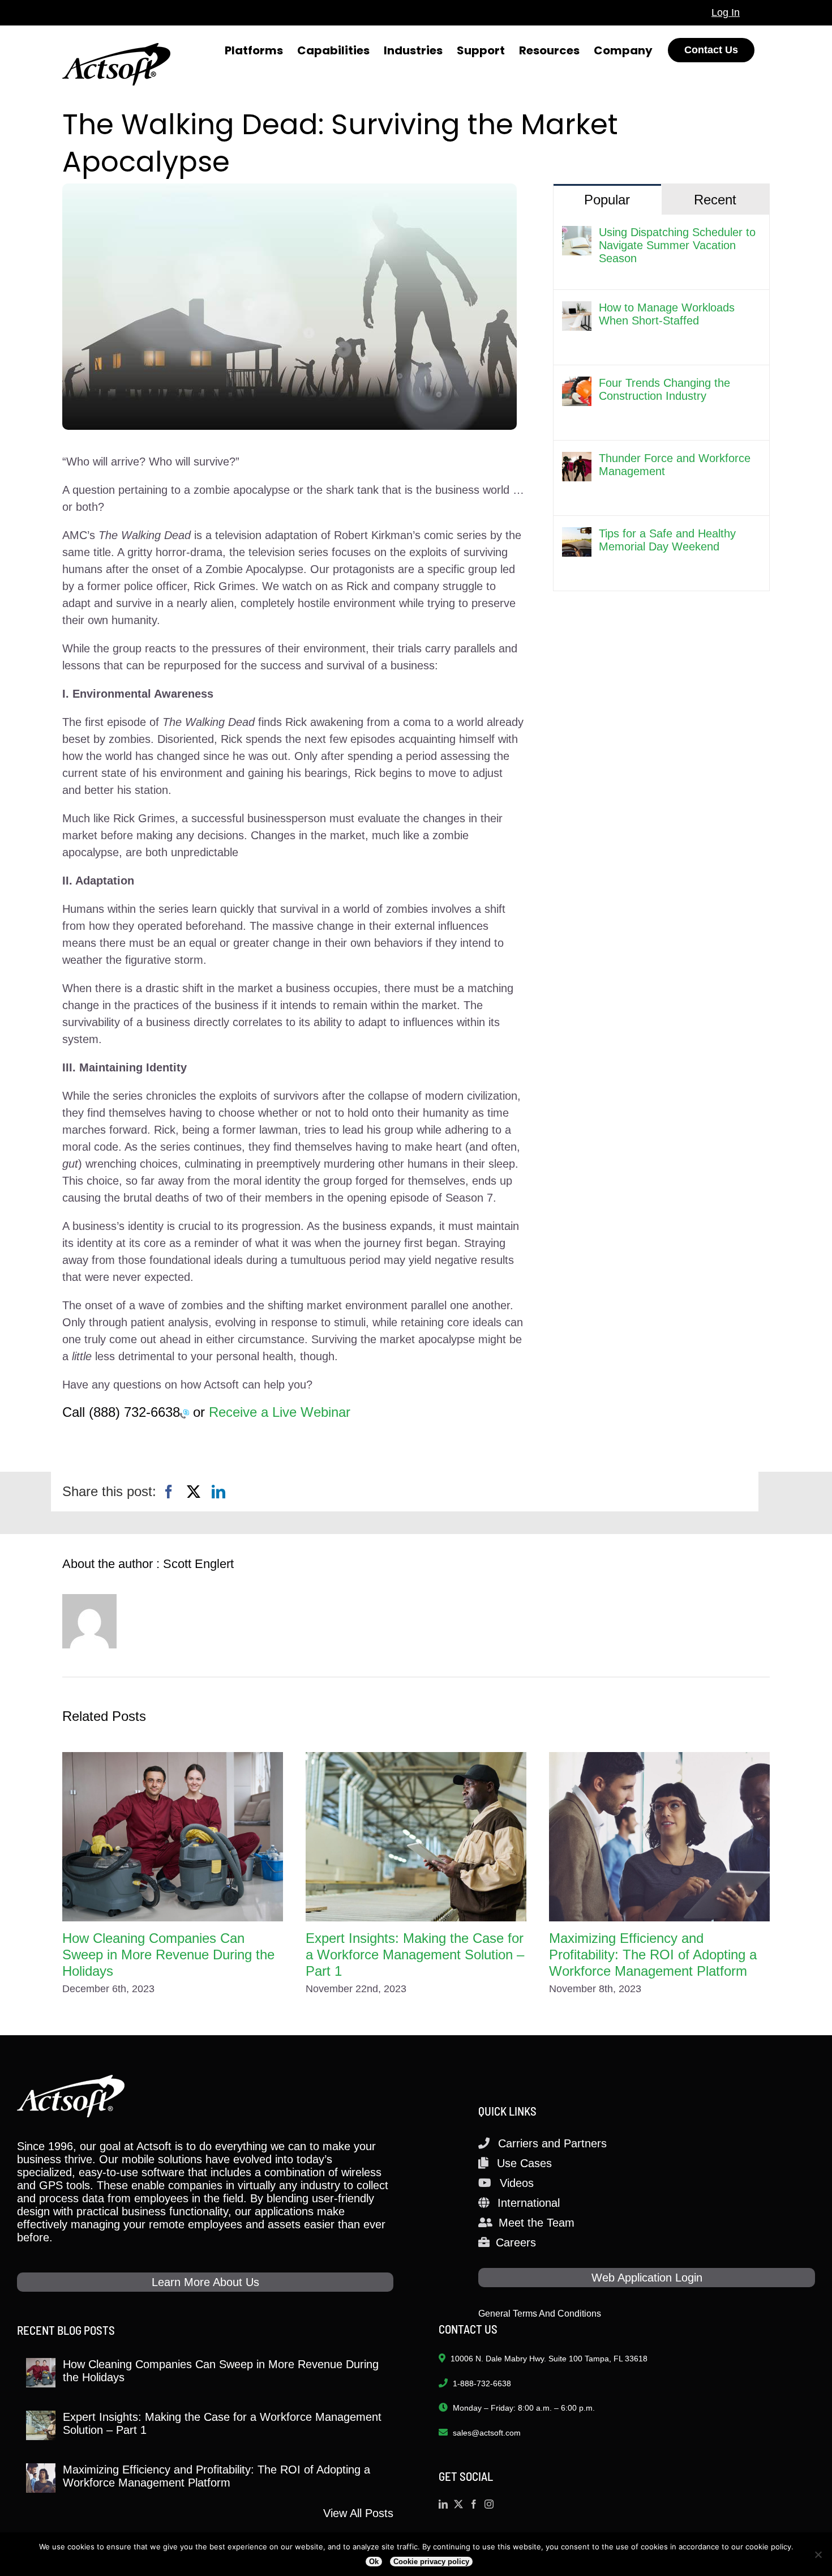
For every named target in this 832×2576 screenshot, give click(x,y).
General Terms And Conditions (540, 2314)
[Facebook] (169, 1492)
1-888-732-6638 (482, 2383)
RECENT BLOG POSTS (66, 2330)
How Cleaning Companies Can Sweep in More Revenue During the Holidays (168, 1955)
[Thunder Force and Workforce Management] (577, 460)
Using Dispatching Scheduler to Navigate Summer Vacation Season (677, 245)
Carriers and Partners (552, 2143)
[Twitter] (458, 2504)
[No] (818, 2554)
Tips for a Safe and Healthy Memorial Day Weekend (667, 540)
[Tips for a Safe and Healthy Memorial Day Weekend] (577, 536)
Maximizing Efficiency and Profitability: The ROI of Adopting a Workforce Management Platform (653, 1955)
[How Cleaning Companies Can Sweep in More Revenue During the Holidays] (173, 1837)
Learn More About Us (205, 2282)
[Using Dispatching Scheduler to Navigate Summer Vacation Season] (577, 234)
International (529, 2203)
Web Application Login (647, 2278)
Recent (715, 200)
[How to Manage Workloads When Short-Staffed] (577, 310)
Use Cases (524, 2163)
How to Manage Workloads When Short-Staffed (667, 314)
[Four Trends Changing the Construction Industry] (577, 385)
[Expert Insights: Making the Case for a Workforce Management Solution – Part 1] (416, 1837)
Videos (517, 2183)
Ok (374, 2562)
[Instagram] (489, 2504)
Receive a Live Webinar (280, 1412)
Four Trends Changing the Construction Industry (664, 389)
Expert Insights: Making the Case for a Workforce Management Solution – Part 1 (415, 1955)
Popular (607, 200)
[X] (194, 1492)
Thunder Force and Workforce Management (675, 465)
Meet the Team (537, 2223)
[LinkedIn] (218, 1492)
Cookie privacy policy (431, 2562)
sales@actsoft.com (487, 2433)
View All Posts (358, 2513)
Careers (516, 2242)
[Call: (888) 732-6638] (185, 1413)
